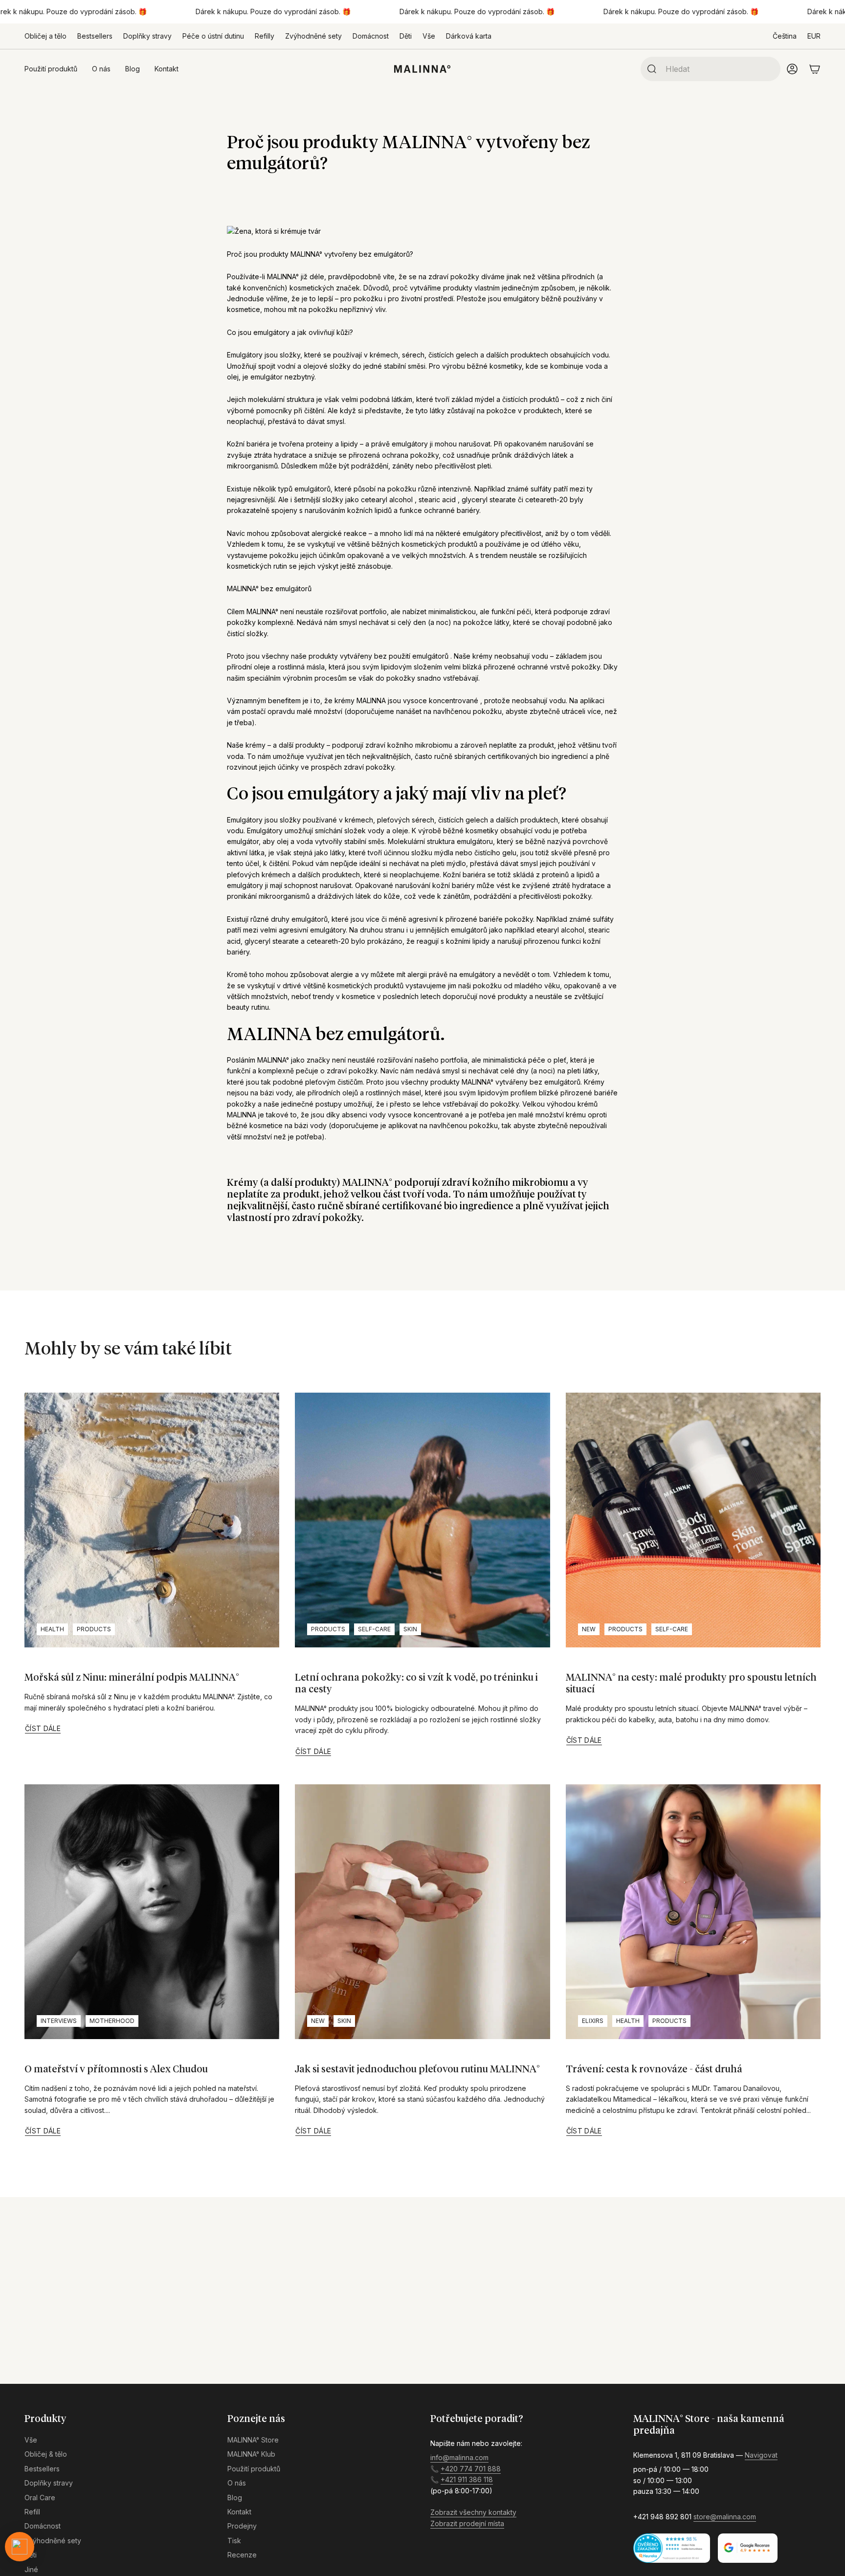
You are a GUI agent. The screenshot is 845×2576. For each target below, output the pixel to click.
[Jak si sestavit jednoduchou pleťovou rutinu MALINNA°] (422, 1912)
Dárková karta (469, 36)
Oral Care (40, 2498)
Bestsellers (95, 36)
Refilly (265, 36)
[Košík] (815, 69)
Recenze (242, 2555)
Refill (32, 2512)
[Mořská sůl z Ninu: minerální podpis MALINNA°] (152, 1520)
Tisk (234, 2541)
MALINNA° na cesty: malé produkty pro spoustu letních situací (691, 1684)
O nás (237, 2483)
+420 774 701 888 (471, 2469)
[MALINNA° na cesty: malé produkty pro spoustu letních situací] (693, 1520)
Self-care (374, 1629)
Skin (410, 1629)
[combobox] (719, 69)
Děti (406, 36)
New (589, 1629)
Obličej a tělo (45, 36)
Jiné (31, 2569)
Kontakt (239, 2512)
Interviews (59, 2021)
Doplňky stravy (147, 36)
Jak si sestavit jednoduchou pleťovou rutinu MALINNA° (417, 2069)
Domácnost (371, 36)
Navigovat (761, 2455)
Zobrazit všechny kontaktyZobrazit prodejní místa (473, 2518)
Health (52, 1629)
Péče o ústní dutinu (213, 36)
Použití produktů (254, 2469)
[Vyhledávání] (649, 69)
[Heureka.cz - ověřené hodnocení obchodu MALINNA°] (672, 2548)
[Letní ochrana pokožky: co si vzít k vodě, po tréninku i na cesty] (422, 1520)
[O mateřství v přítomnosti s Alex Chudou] (152, 1912)
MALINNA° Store (253, 2440)
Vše (429, 36)
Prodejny (242, 2526)
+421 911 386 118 (467, 2479)
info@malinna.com (459, 2457)
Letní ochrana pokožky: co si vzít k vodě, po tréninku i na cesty (416, 1684)
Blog (235, 2498)
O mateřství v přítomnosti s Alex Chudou (116, 2069)
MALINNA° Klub (251, 2454)
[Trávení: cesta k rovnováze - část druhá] (693, 1912)
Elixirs (593, 2021)
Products (94, 1629)
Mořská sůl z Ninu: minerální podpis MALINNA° (132, 1678)
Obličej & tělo (46, 2454)
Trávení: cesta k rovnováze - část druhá (654, 2069)
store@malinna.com (725, 2517)
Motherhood (112, 2021)
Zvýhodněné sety (313, 36)
